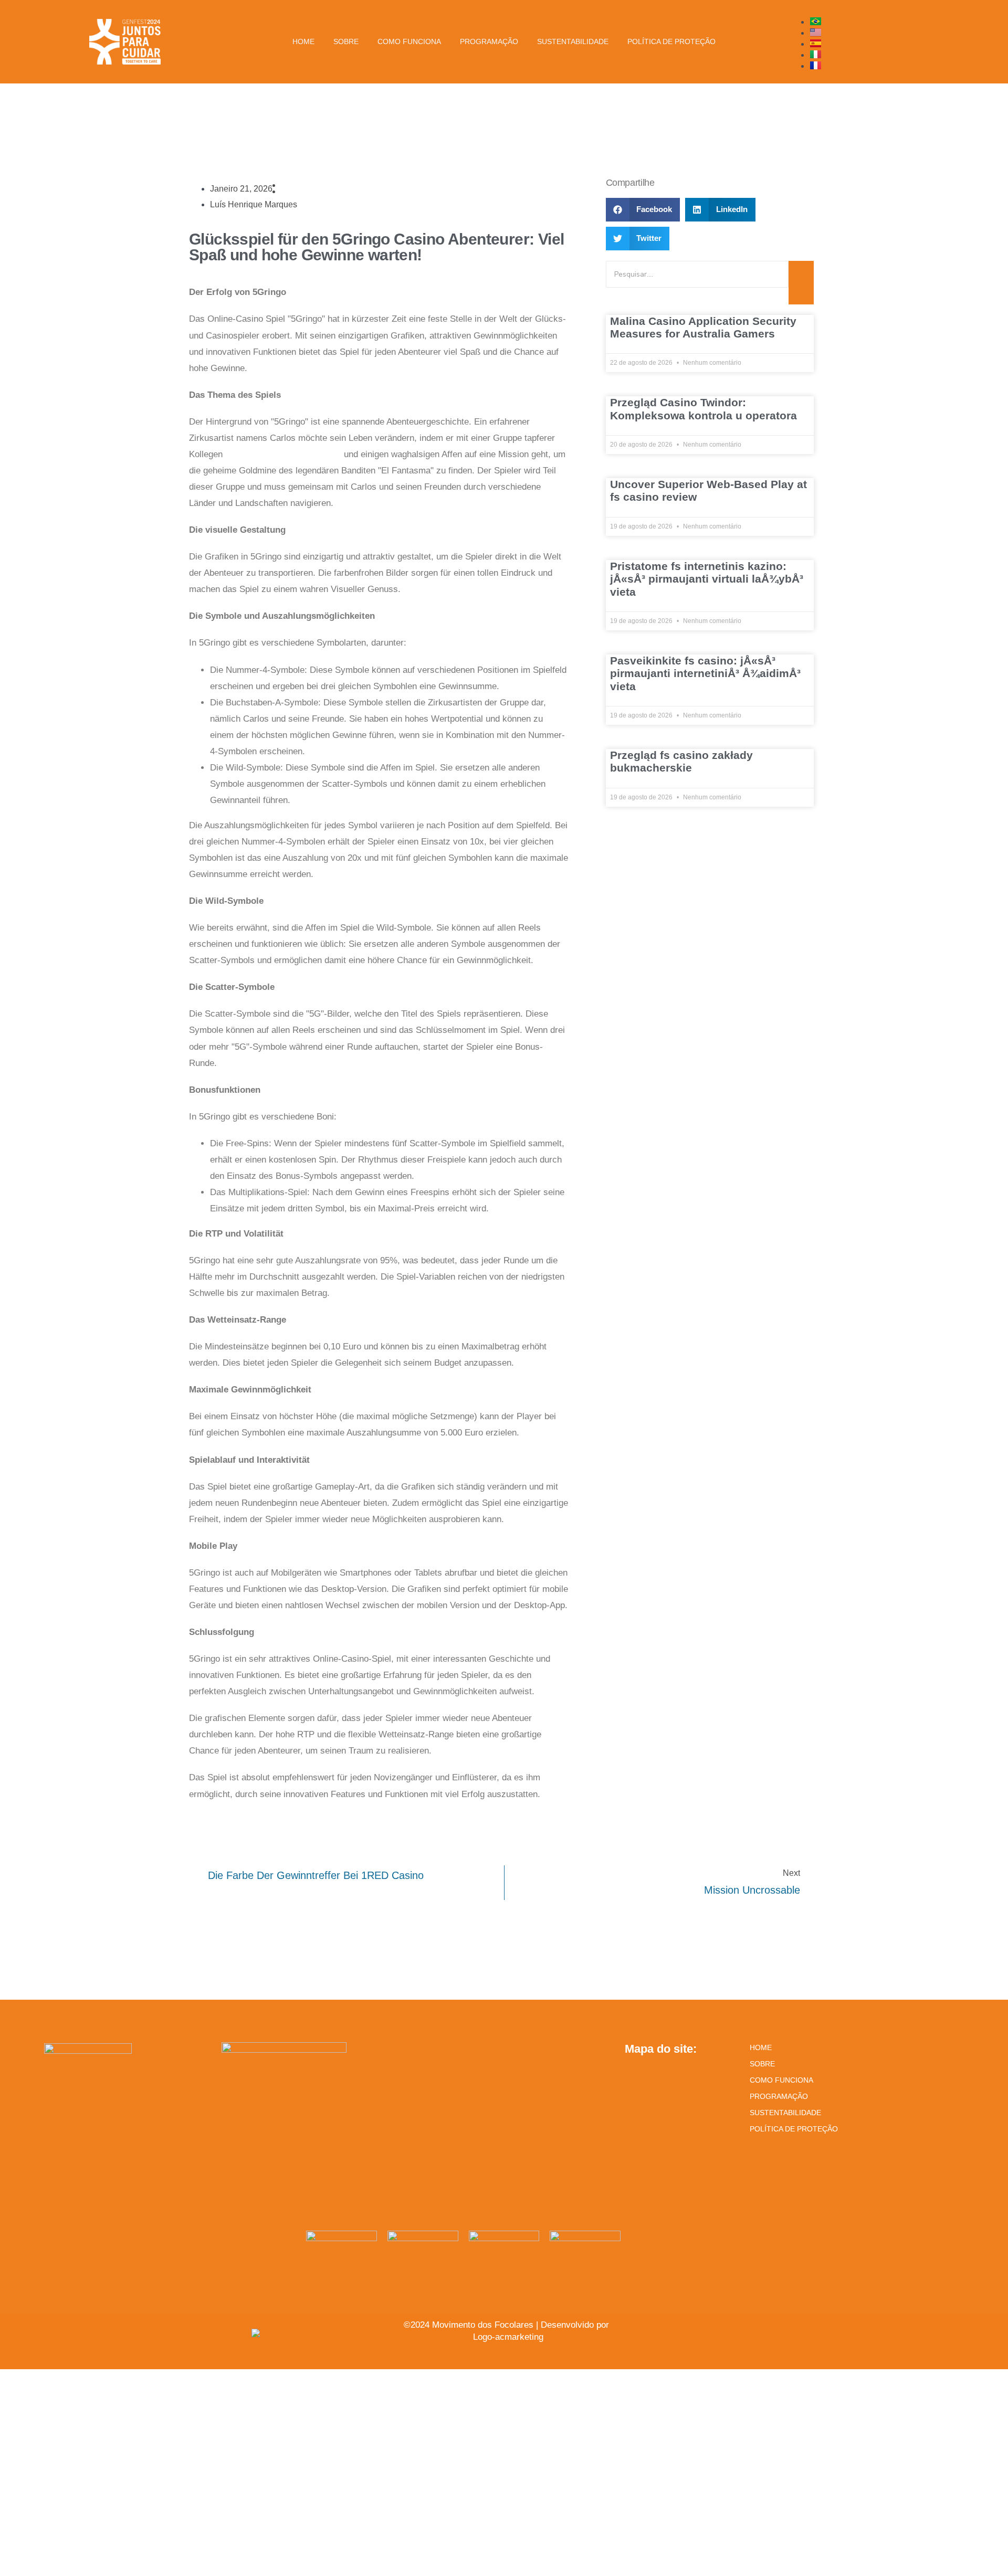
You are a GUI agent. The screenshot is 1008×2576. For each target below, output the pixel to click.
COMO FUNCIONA (781, 2080)
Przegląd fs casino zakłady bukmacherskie (681, 761)
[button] (643, 210)
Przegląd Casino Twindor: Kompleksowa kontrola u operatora (703, 409)
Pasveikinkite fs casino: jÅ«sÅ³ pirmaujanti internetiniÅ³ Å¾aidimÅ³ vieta (705, 673)
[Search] (801, 283)
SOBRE (762, 2064)
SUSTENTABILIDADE (785, 2113)
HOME (761, 2047)
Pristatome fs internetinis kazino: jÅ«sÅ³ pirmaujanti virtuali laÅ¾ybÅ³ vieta (707, 579)
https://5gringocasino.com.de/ (283, 454)
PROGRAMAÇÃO (779, 2096)
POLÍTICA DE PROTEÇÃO (794, 2129)
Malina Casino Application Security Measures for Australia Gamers (703, 327)
